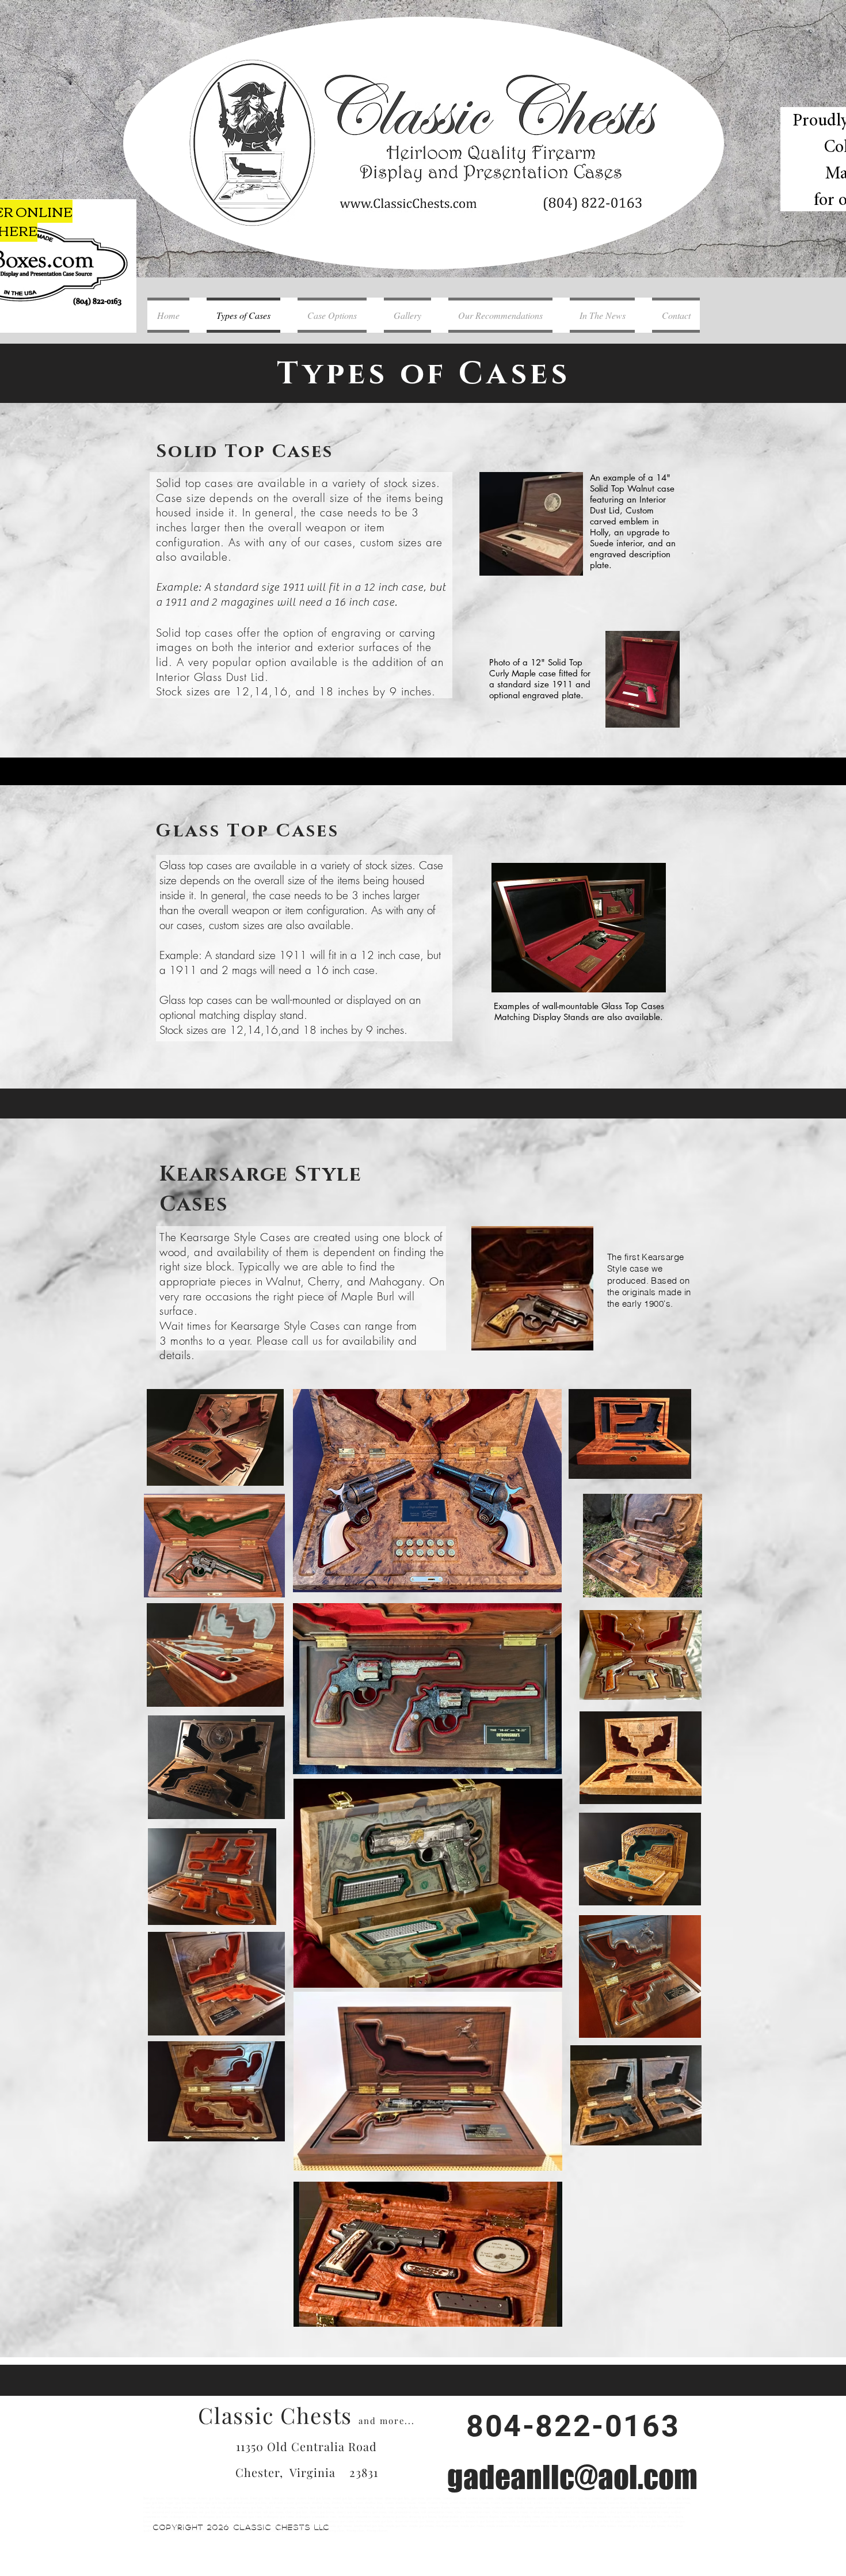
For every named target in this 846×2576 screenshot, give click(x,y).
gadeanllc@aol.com (572, 2477)
